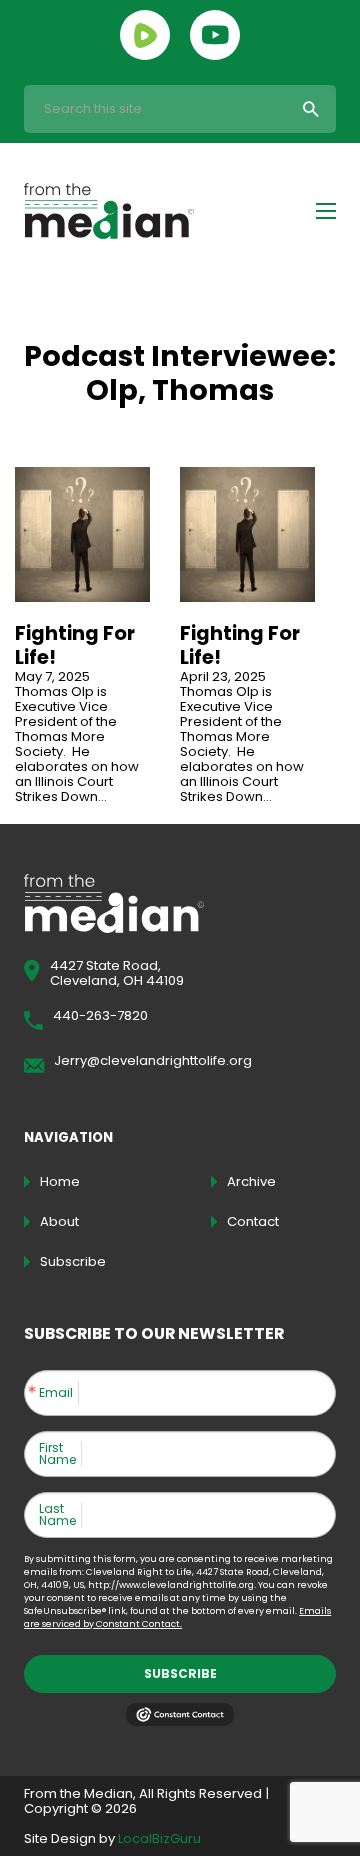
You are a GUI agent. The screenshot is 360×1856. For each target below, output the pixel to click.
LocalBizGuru (159, 1838)
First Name (57, 1454)
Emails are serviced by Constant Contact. (177, 1617)
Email (56, 1393)
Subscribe (180, 1673)
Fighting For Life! (75, 645)
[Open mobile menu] (326, 211)
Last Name (57, 1515)
